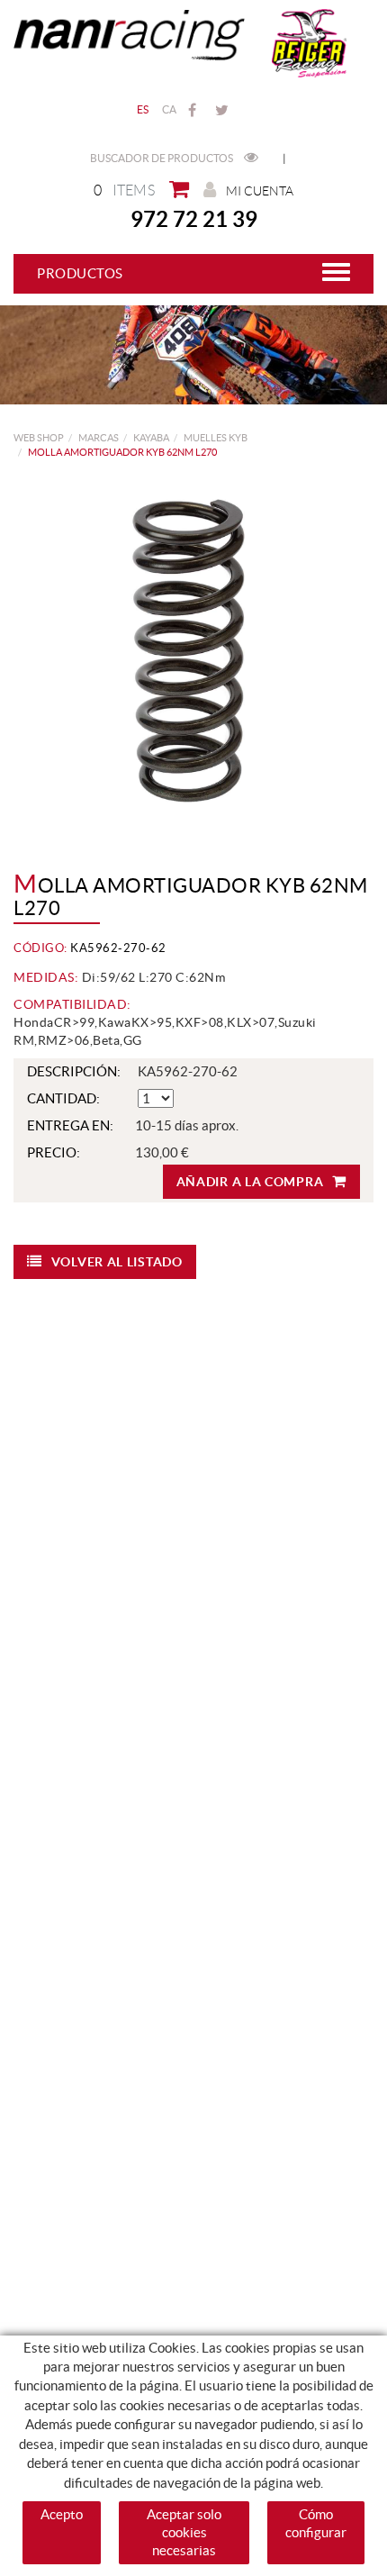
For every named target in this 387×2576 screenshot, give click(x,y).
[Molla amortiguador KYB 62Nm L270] (187, 652)
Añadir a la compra (250, 1182)
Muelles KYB (216, 438)
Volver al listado (117, 1262)
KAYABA (151, 438)
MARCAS (99, 438)
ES (143, 109)
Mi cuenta (260, 191)
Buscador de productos (162, 158)
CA (170, 109)
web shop (39, 438)
